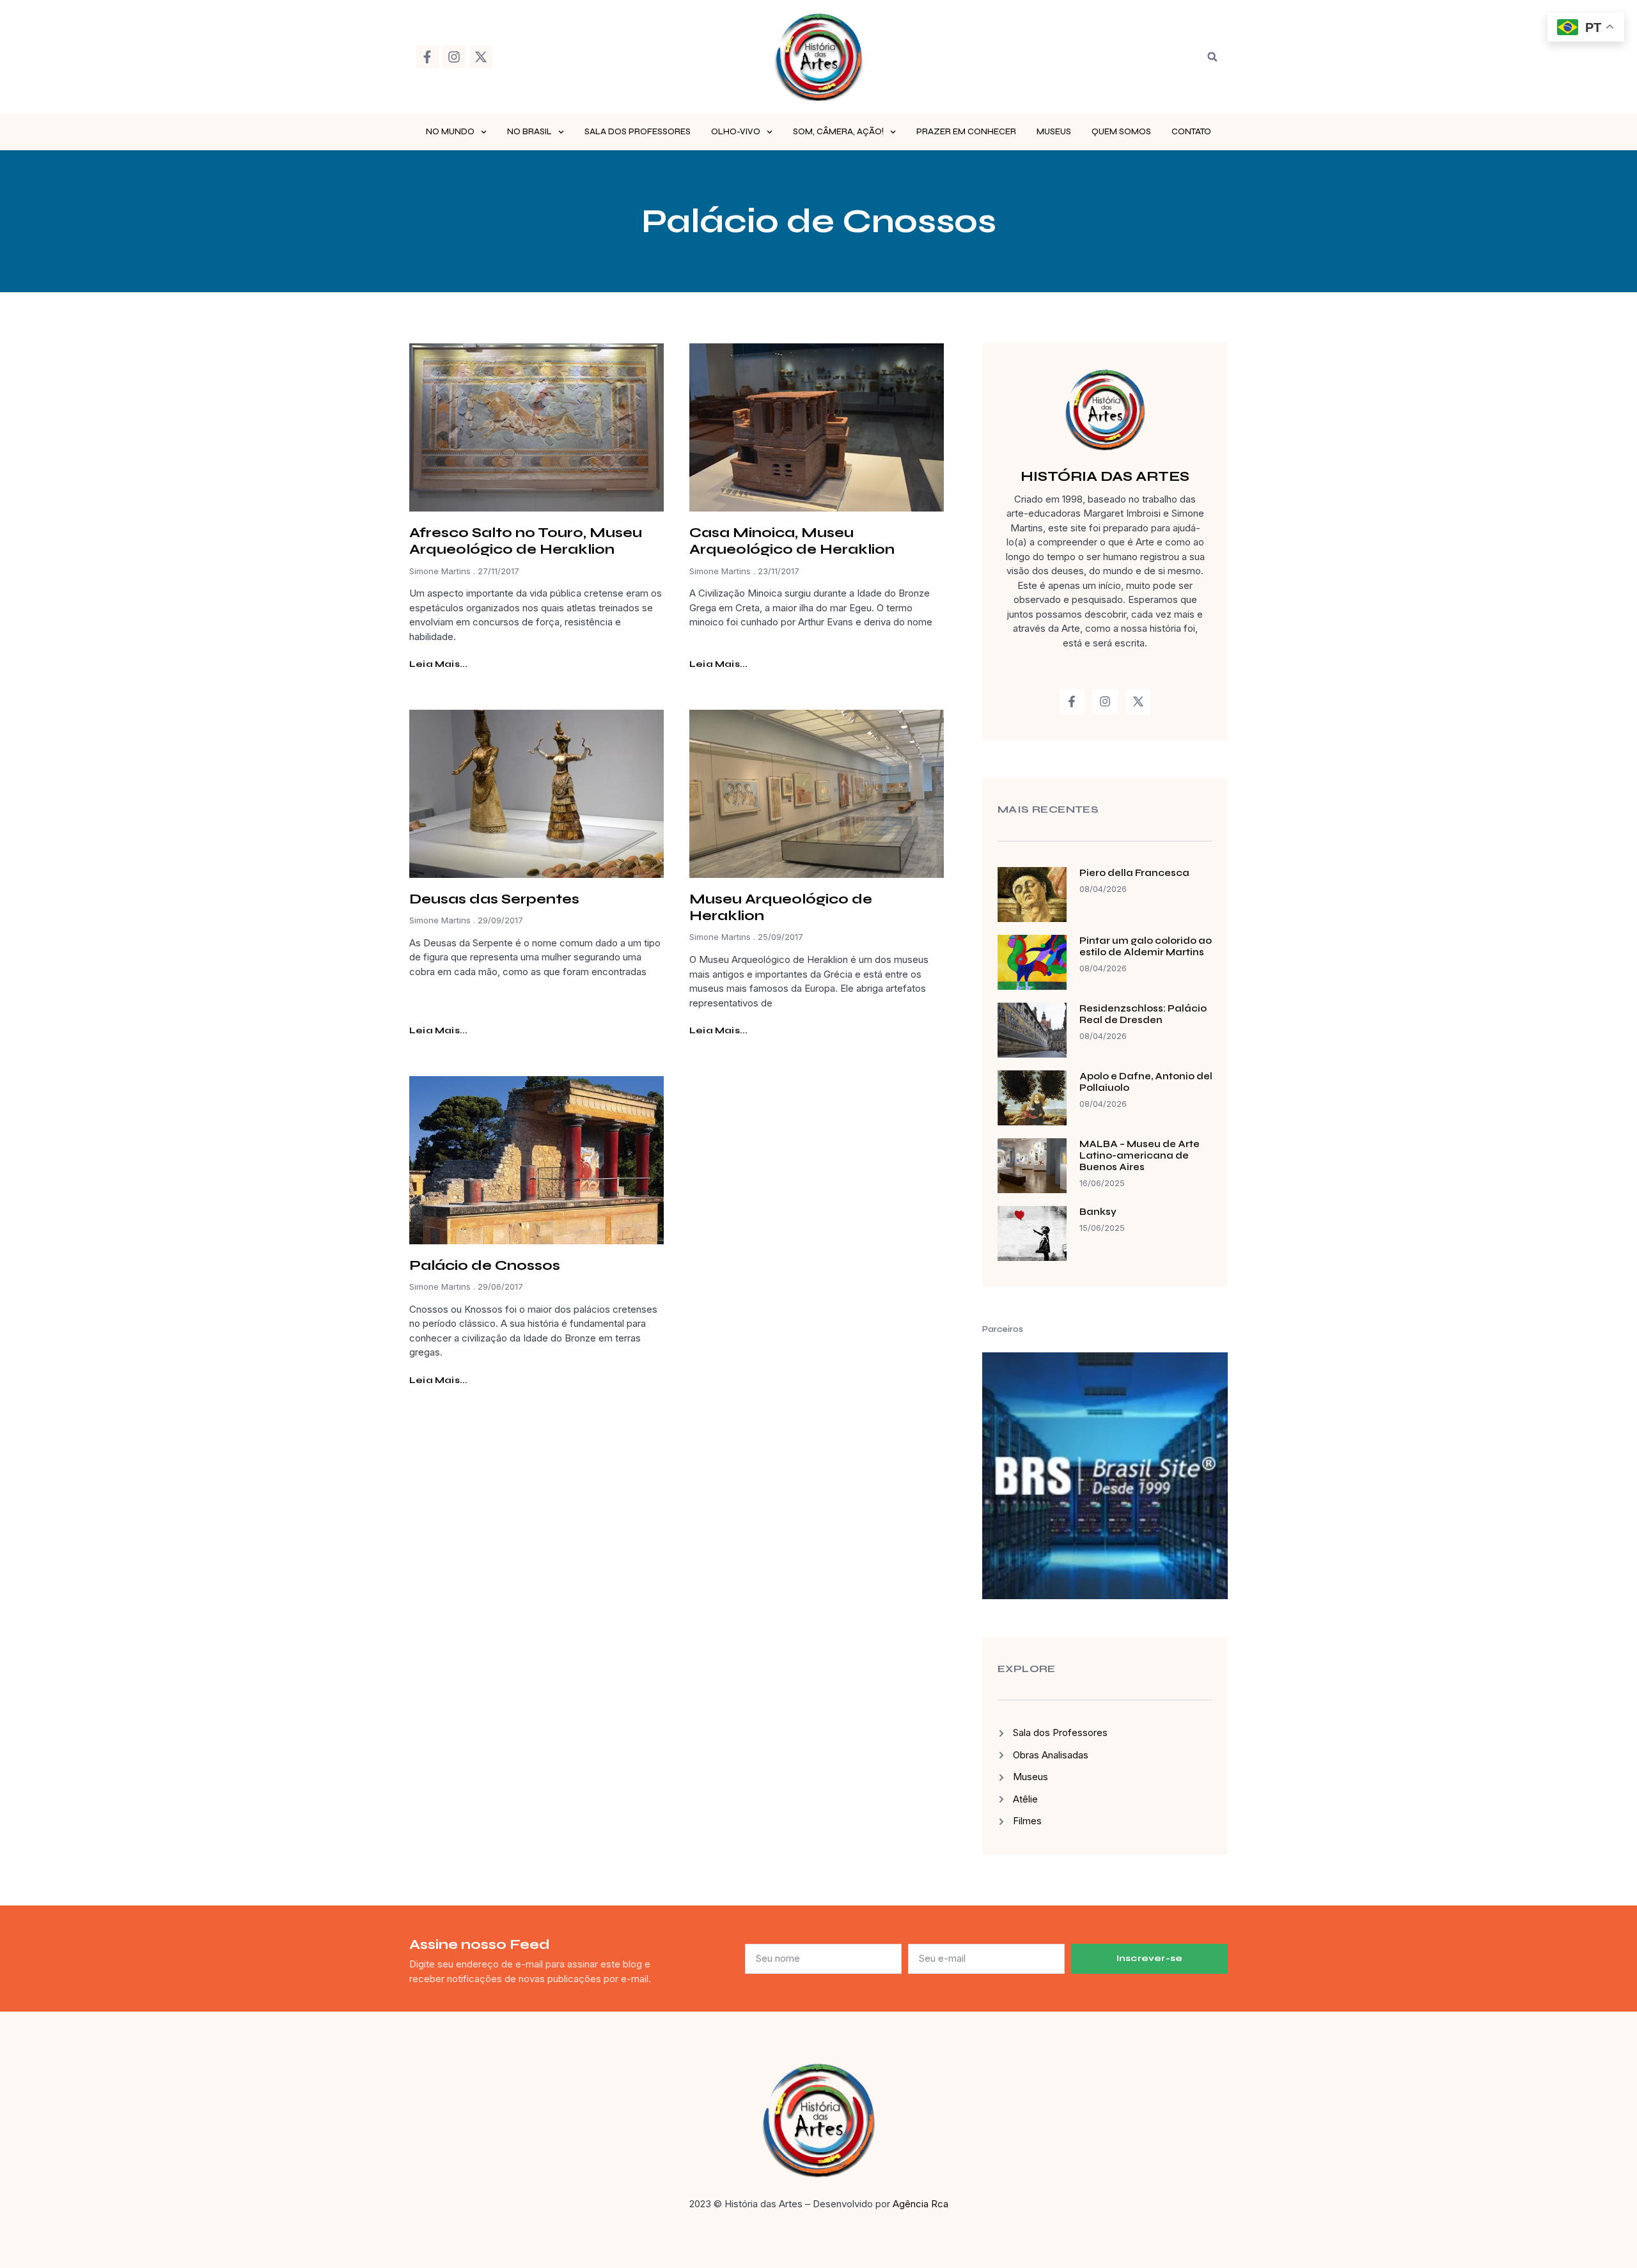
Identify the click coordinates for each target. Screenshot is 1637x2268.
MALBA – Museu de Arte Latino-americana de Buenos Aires (1140, 1155)
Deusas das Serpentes (494, 899)
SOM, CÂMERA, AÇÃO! (838, 132)
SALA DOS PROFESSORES (638, 132)
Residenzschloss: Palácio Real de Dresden (1143, 1014)
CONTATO (1191, 132)
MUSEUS (1054, 132)
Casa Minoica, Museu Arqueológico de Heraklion (792, 541)
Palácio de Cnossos (485, 1265)
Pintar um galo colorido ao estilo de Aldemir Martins (1146, 946)
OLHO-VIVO (736, 132)
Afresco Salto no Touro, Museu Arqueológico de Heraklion (526, 541)
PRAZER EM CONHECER (966, 132)
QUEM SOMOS (1121, 132)
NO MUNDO (450, 132)
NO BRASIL (529, 132)
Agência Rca (920, 2204)
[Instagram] (454, 57)
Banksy (1098, 1212)
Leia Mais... (438, 664)
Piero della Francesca (1134, 873)
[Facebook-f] (427, 57)
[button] (1212, 57)
